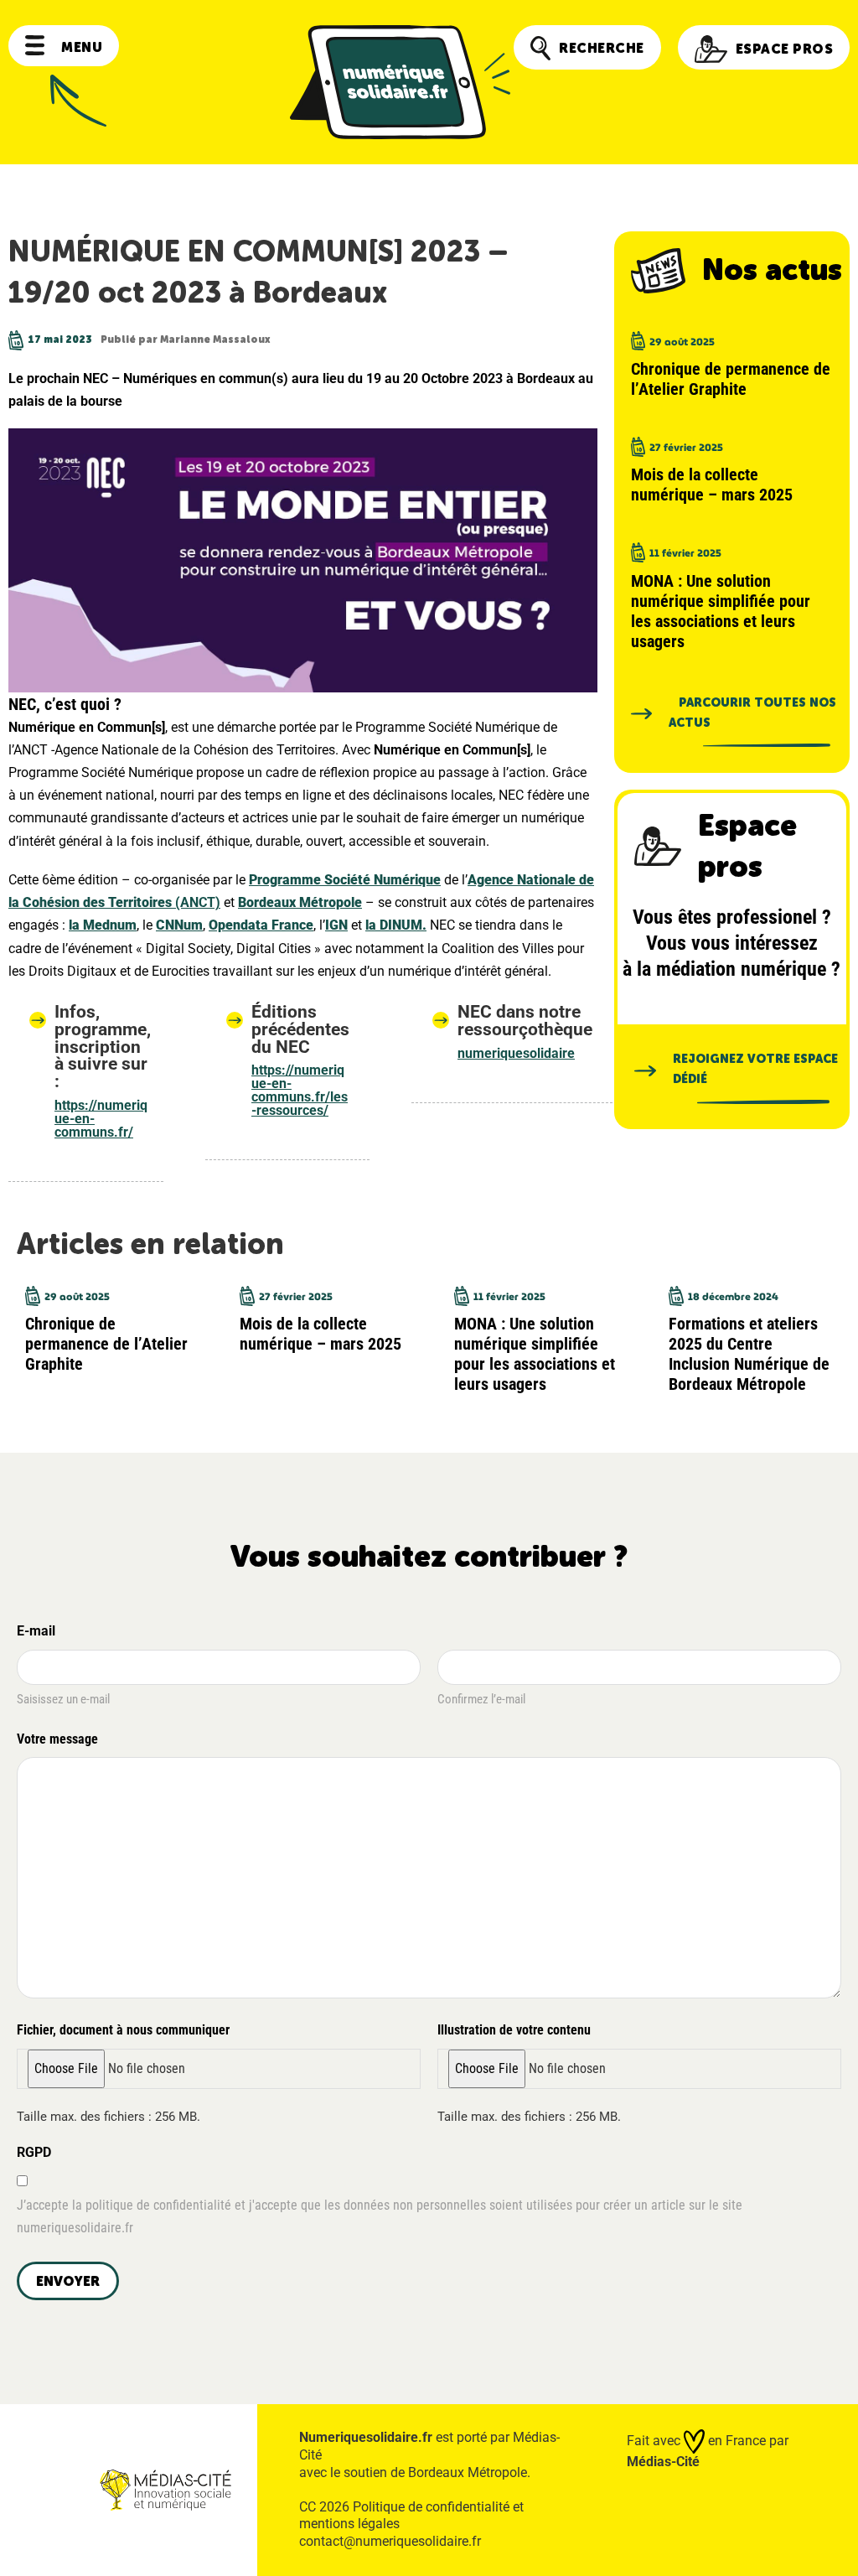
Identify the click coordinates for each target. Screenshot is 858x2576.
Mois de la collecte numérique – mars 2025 (712, 485)
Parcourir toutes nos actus (752, 713)
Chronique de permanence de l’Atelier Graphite (731, 379)
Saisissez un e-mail (63, 1699)
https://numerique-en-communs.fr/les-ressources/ (300, 1090)
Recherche (602, 48)
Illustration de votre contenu (514, 2030)
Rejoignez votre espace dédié (755, 1069)
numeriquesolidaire (516, 1053)
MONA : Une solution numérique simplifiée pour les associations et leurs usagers (721, 611)
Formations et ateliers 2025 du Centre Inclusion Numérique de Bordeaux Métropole (749, 1354)
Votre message (57, 1739)
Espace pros (785, 49)
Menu (82, 47)
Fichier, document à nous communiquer (123, 2030)
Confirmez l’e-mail (481, 1699)
